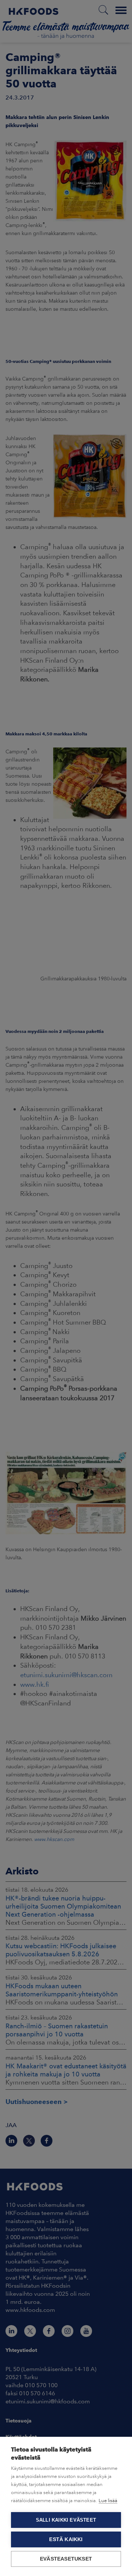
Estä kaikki (66, 2539)
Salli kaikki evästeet (66, 2520)
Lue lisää (108, 2501)
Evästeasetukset (66, 2559)
